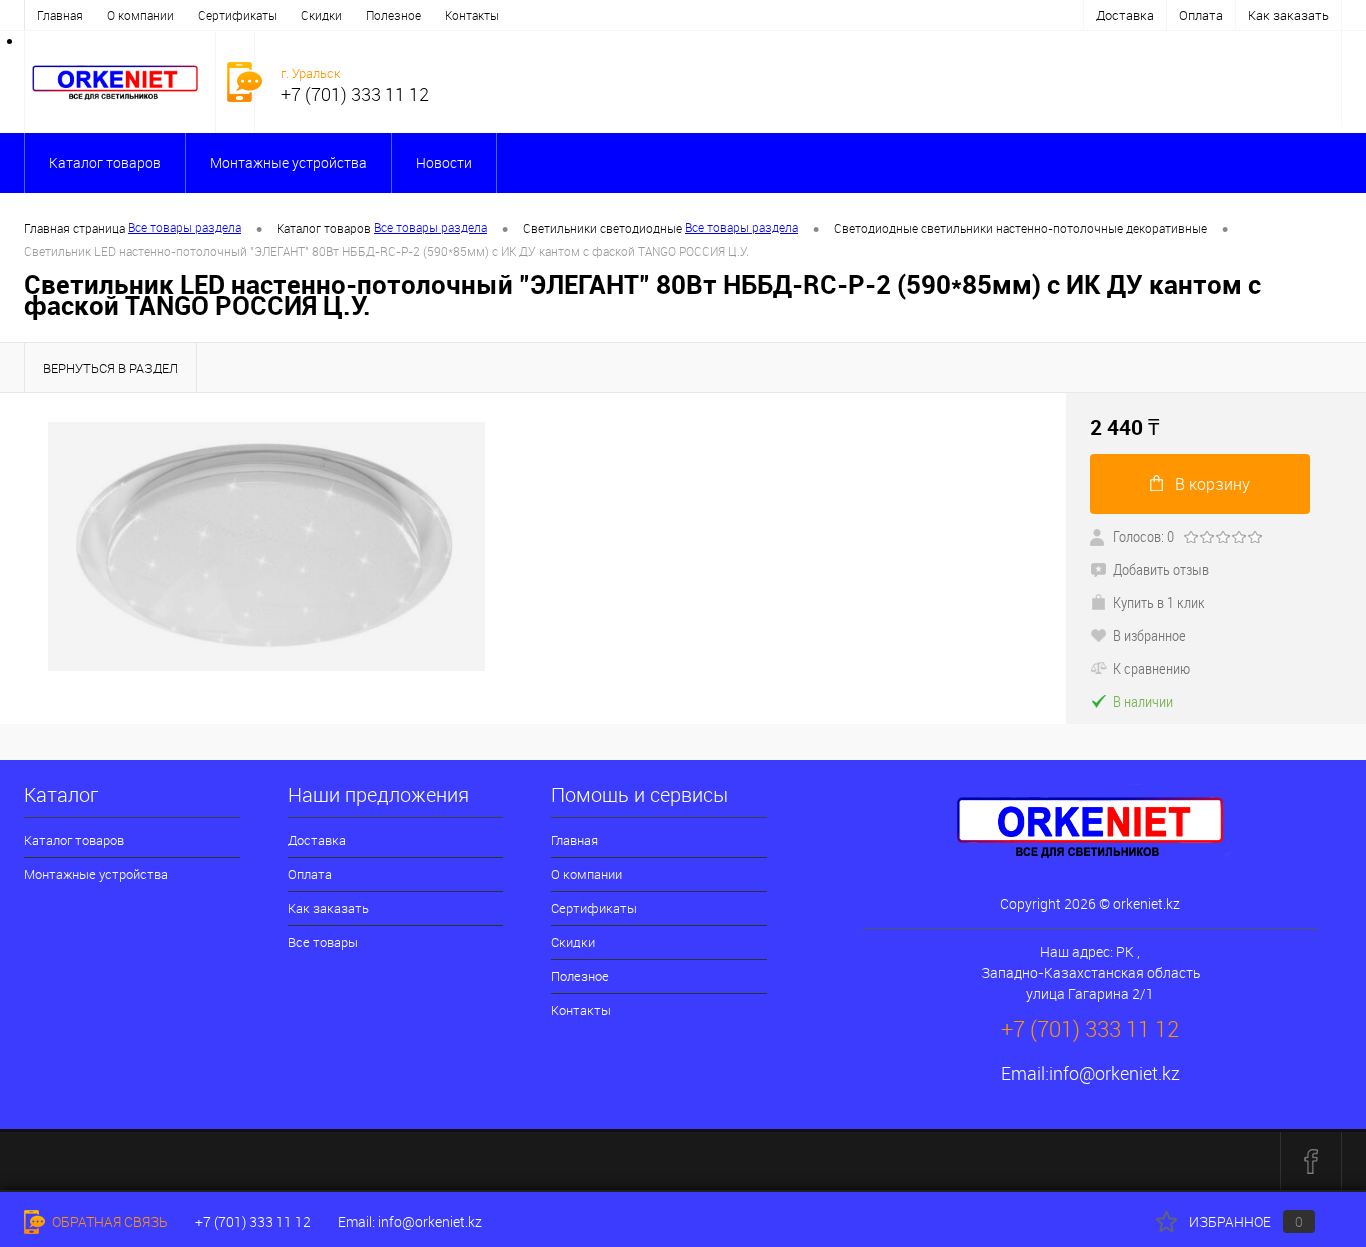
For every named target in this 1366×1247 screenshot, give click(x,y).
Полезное (393, 15)
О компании (140, 15)
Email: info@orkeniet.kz (410, 1221)
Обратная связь (108, 1221)
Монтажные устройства (288, 162)
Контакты (472, 15)
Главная (60, 15)
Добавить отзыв (1161, 569)
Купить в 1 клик (1159, 602)
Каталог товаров (105, 162)
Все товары (323, 942)
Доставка (1125, 15)
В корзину (1212, 484)
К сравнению (1151, 668)
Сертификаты (237, 15)
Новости (444, 162)
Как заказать (1288, 15)
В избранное (1149, 635)
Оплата (1201, 15)
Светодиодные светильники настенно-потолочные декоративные (1020, 228)
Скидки (321, 15)
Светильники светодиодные (602, 228)
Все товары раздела (184, 227)
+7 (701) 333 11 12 (253, 1221)
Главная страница (74, 228)
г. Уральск (311, 73)
